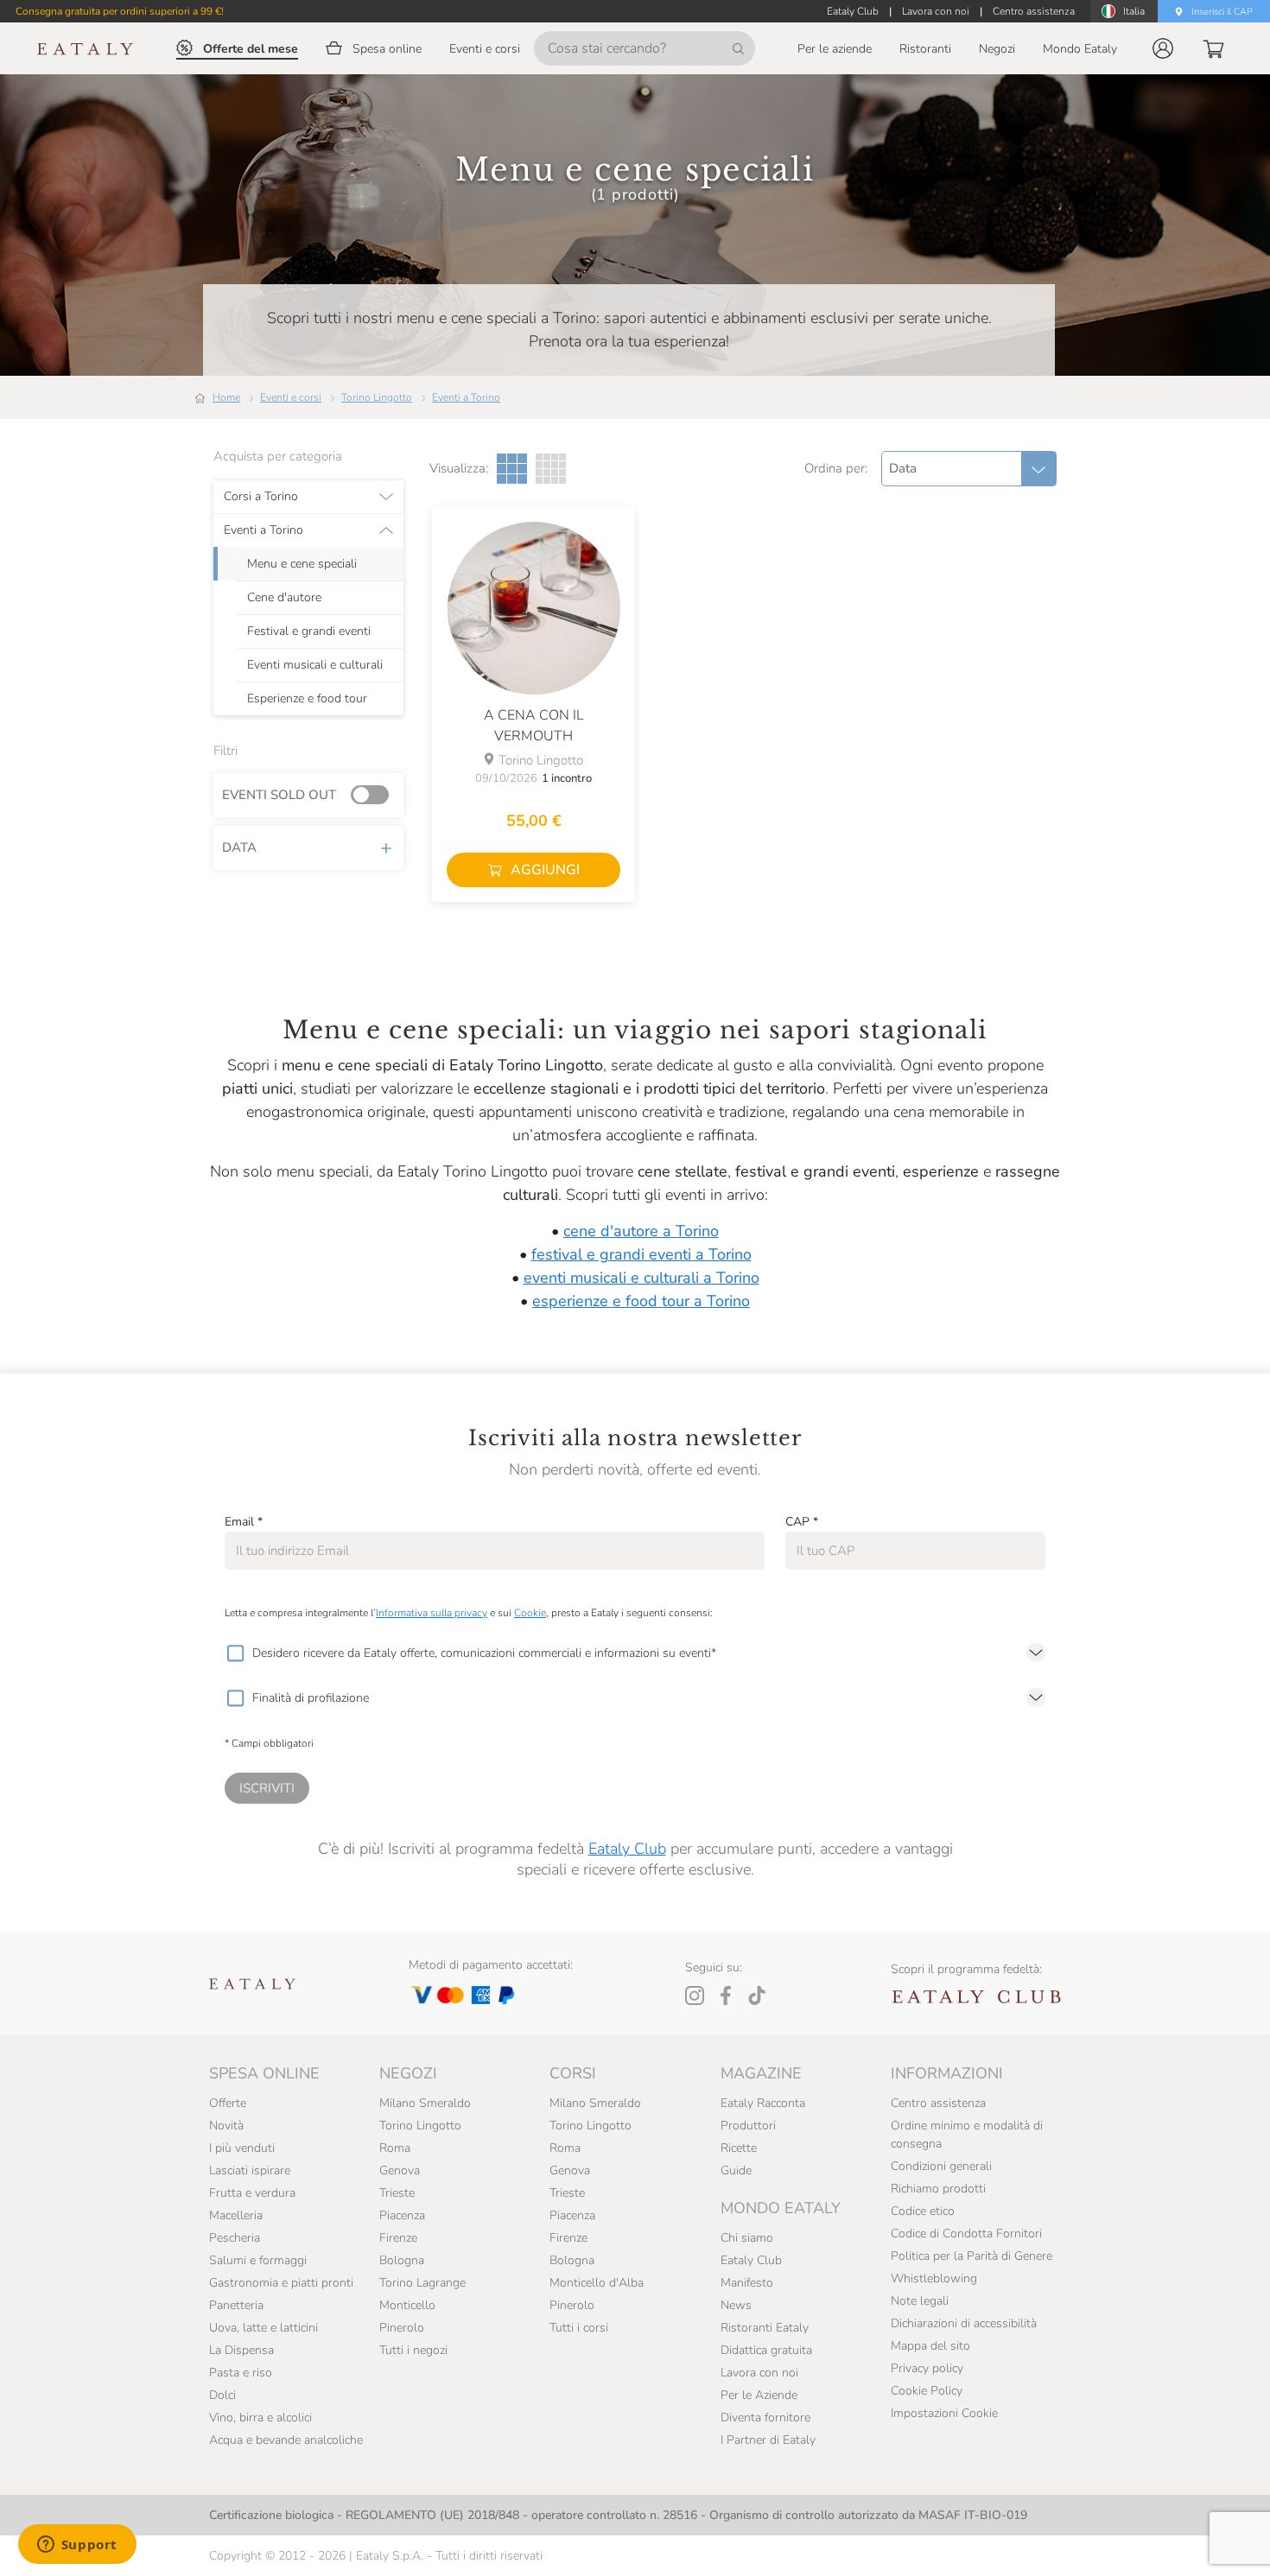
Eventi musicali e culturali (315, 665)
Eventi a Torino (466, 397)
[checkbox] (235, 1653)
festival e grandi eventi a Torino (641, 1254)
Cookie (530, 1613)
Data (239, 847)
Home (226, 397)
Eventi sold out (279, 795)
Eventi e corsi (291, 397)
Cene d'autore (284, 598)
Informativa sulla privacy (432, 1613)
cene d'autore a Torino (641, 1231)
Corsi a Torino (261, 497)
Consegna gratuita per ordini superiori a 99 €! (120, 11)
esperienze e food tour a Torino (641, 1301)
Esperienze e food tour (307, 699)
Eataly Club (627, 1849)
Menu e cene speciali (302, 564)
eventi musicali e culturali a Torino (641, 1278)
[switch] (374, 796)
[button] (1163, 48)
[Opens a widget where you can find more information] (77, 2546)
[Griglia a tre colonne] (512, 469)
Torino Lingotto (377, 397)
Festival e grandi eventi (309, 631)
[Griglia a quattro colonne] (551, 469)
